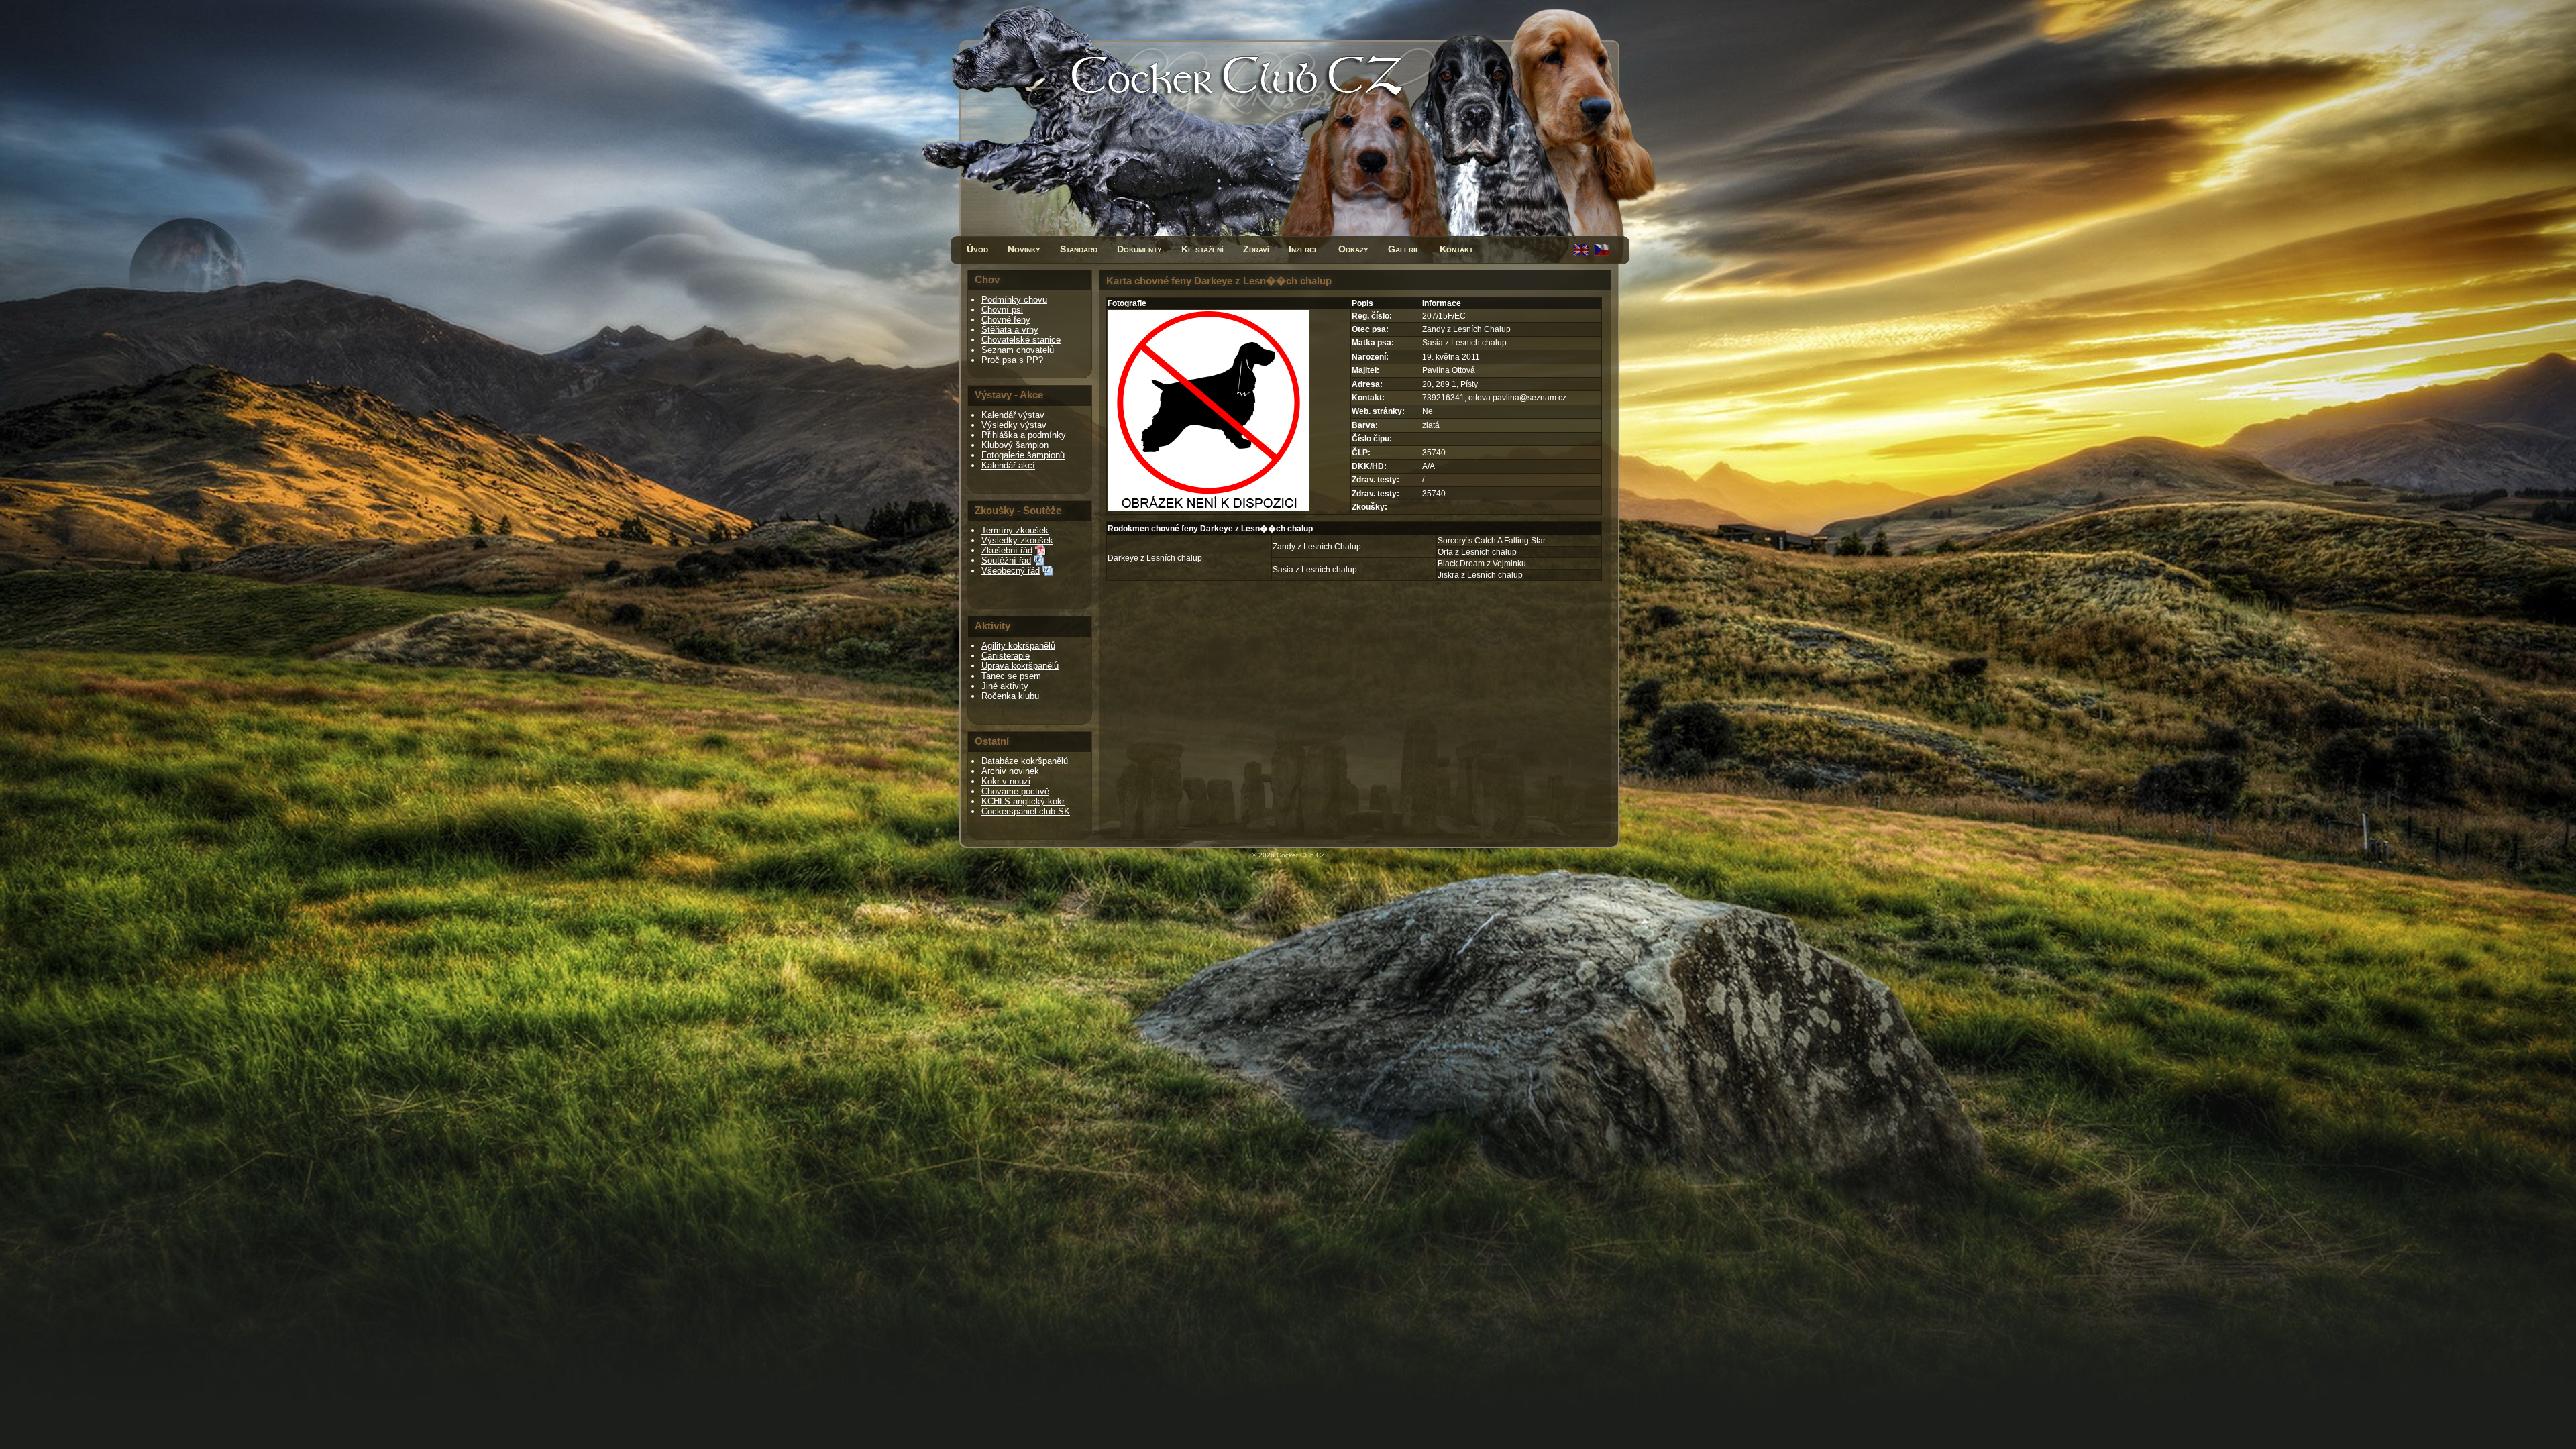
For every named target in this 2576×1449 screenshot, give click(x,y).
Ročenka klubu (1010, 696)
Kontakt (1456, 249)
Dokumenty (1139, 249)
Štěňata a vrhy (1010, 330)
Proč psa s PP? (1012, 360)
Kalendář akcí (1008, 465)
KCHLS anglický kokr (1023, 801)
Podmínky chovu (1014, 300)
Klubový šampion (1015, 445)
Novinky (1024, 249)
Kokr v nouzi (1006, 781)
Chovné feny (1006, 320)
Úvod (977, 249)
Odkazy (1353, 249)
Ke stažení (1202, 249)
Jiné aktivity (1005, 686)
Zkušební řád (1007, 550)
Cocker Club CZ (1301, 855)
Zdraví (1256, 249)
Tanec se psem (1011, 676)
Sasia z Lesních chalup (1315, 570)
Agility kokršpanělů (1018, 646)
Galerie (1404, 249)
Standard (1079, 249)
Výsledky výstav (1014, 425)
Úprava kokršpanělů (1020, 666)
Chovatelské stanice (1021, 340)
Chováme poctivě (1015, 791)
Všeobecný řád (1011, 571)
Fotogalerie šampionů (1023, 455)
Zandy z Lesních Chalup (1317, 547)
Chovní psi (1002, 310)
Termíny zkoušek (1015, 530)
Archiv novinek (1010, 771)
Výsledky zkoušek (1017, 540)
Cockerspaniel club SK (1026, 811)
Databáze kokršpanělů (1025, 761)
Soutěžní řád (1006, 560)
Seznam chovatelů (1018, 350)
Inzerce (1304, 249)
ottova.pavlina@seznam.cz (1517, 398)
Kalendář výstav (1013, 415)
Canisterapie (1006, 656)
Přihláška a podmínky (1024, 435)
